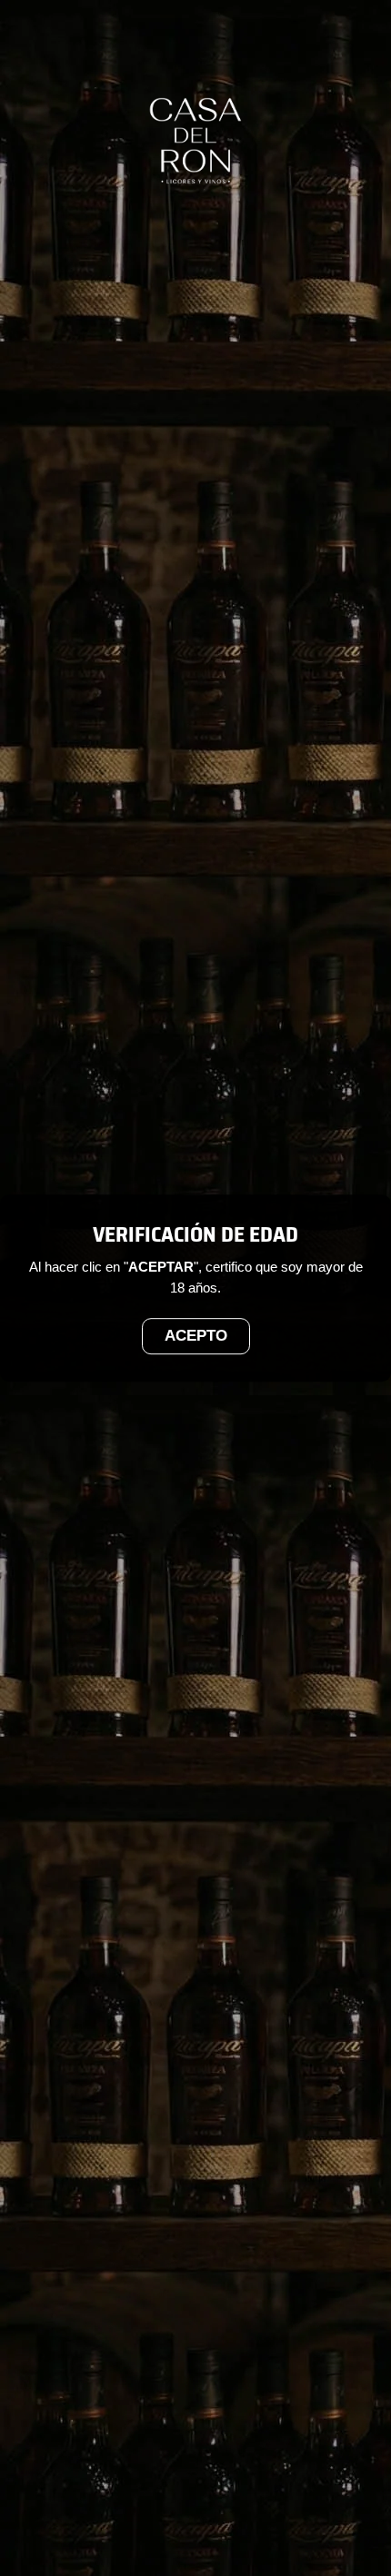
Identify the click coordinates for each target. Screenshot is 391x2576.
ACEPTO (196, 1337)
